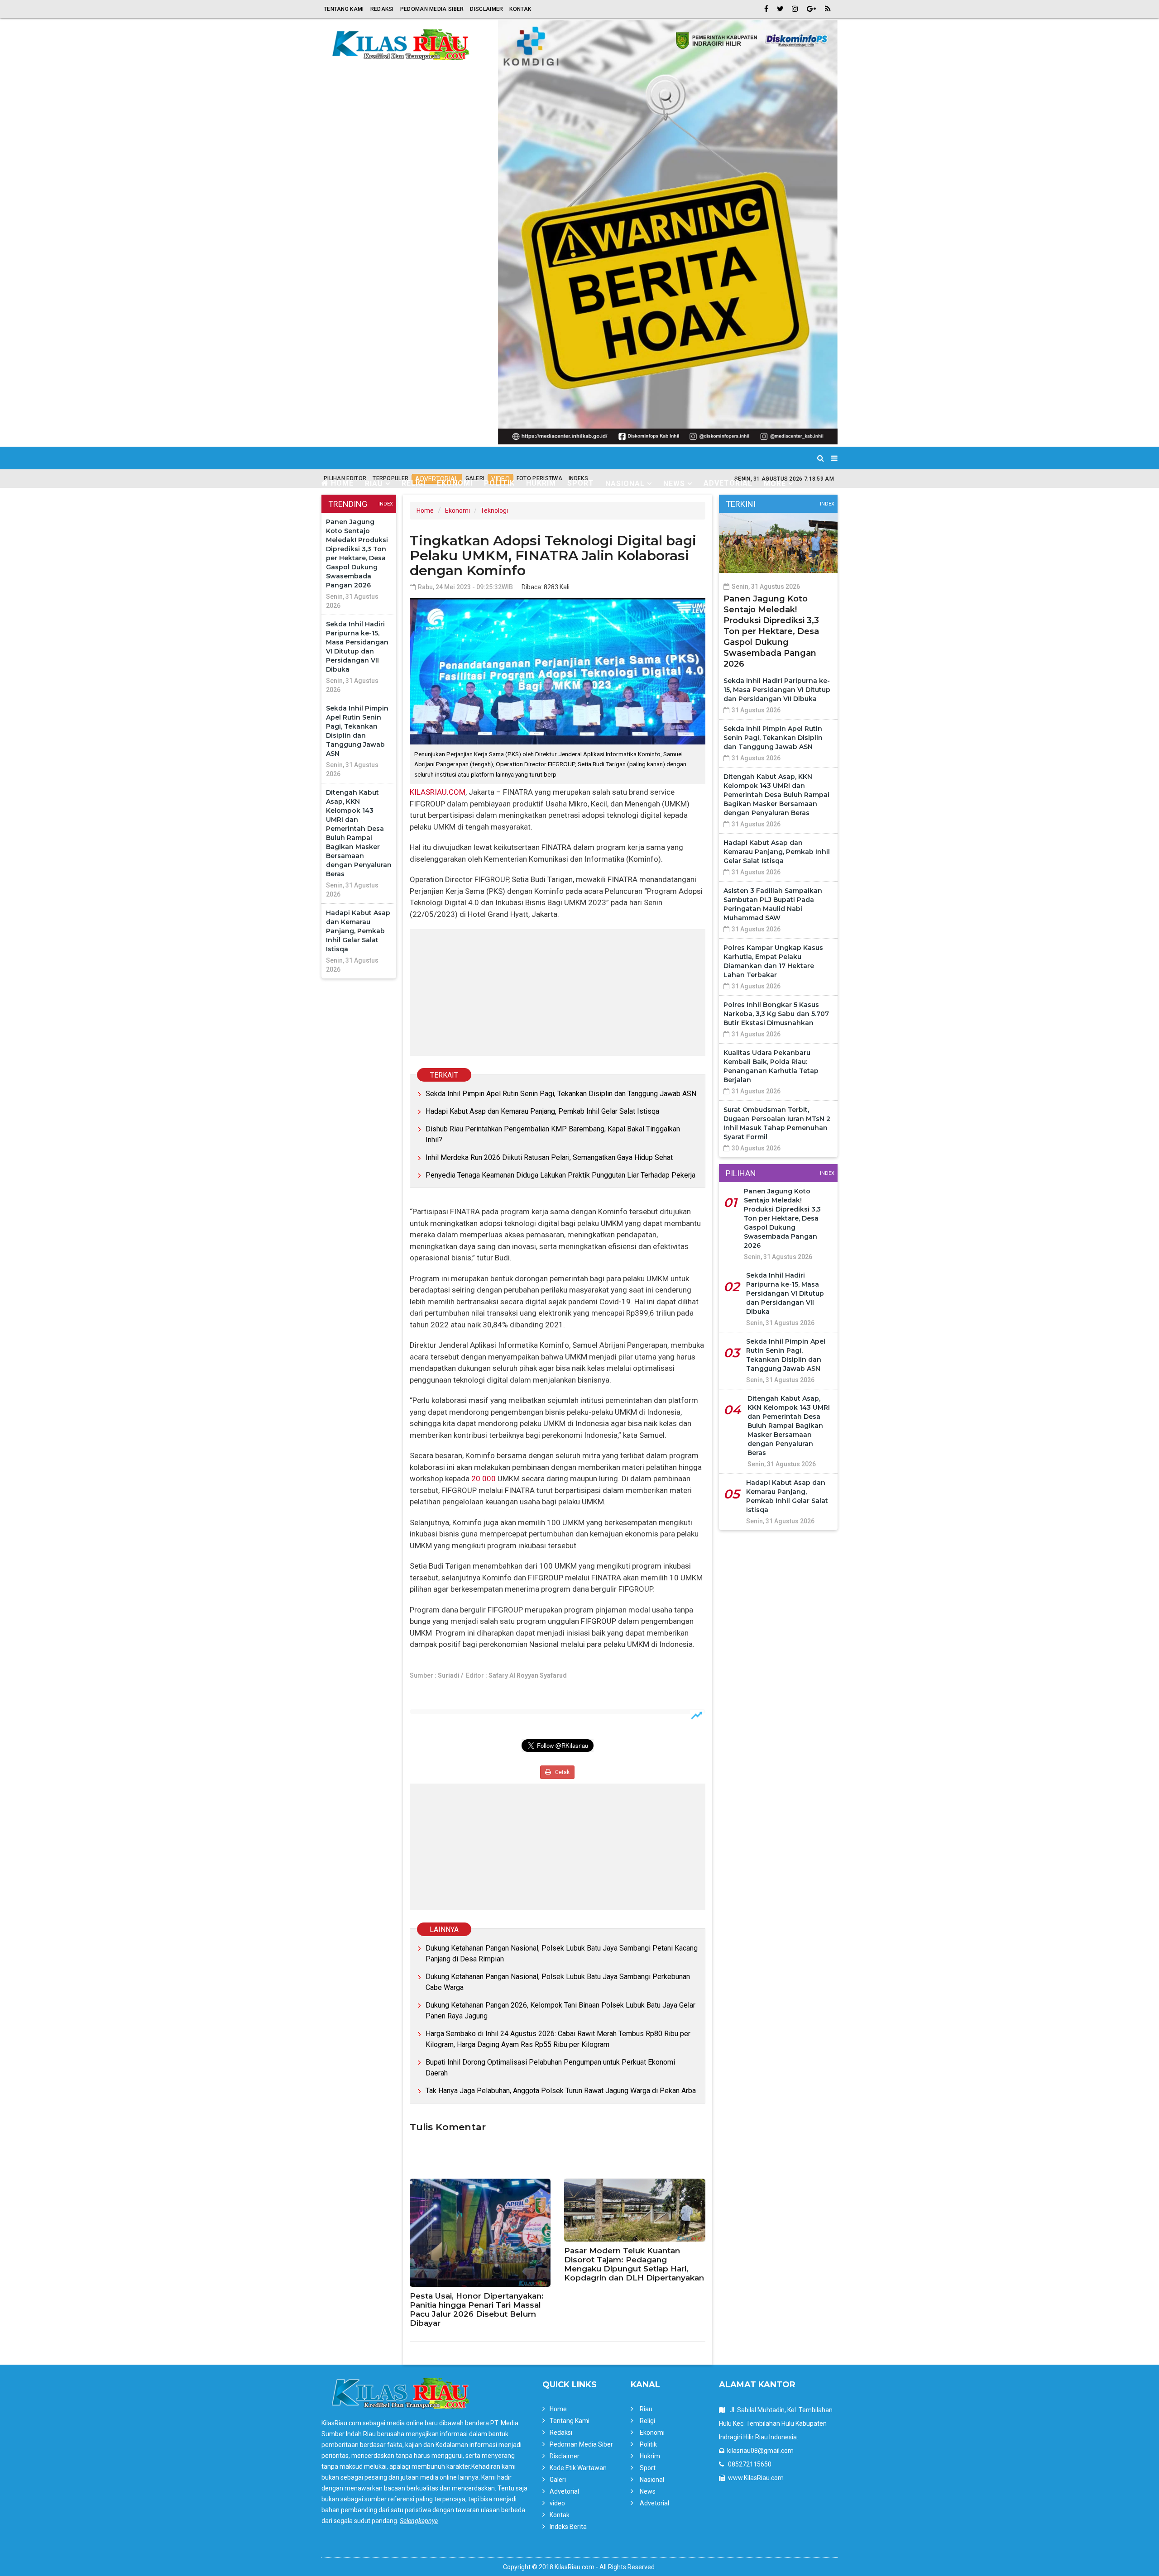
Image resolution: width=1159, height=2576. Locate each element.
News (648, 2491)
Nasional (652, 2480)
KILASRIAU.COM (438, 792)
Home (341, 483)
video (557, 2503)
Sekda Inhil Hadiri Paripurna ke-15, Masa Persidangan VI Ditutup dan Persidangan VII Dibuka (777, 690)
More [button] (775, 484)
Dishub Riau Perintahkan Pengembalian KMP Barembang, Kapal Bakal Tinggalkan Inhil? (553, 1134)
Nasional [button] (625, 484)
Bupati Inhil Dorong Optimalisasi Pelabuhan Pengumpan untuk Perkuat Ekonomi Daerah (550, 2068)
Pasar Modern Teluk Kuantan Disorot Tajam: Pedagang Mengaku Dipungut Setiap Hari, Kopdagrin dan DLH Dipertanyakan (634, 2264)
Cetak (562, 1772)
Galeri (558, 2480)
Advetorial (728, 483)
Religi (414, 483)
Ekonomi (455, 483)
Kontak (520, 9)
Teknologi (494, 510)
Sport (581, 483)
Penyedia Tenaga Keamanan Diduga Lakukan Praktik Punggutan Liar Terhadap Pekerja (560, 1175)
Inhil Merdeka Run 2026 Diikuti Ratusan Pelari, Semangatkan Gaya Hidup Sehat (549, 1157)
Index (386, 504)
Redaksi (382, 9)
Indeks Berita (568, 2527)
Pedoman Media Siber (432, 9)
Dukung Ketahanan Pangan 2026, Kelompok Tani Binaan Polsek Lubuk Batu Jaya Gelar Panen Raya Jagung (560, 2011)
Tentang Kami (344, 9)
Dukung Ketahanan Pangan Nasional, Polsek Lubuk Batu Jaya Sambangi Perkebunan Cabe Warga (558, 1982)
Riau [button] (374, 484)
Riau (646, 2409)
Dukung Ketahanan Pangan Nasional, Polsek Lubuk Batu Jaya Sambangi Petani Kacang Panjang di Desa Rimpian (562, 1953)
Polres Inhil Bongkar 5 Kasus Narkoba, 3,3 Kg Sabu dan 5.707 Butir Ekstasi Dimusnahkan (776, 1014)
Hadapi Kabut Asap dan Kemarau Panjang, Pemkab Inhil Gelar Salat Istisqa (358, 931)
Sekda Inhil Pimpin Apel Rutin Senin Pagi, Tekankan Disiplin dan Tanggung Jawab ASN (561, 1094)
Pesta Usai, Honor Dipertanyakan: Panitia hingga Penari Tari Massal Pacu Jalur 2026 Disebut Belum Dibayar (477, 2309)
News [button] (674, 484)
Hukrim (541, 483)
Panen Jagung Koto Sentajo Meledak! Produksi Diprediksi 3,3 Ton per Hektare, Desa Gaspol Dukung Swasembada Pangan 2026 (771, 631)
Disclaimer (486, 9)
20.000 (484, 1479)
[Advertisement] (558, 992)
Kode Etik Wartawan (578, 2468)
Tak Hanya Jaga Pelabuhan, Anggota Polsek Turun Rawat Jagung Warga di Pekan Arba (561, 2091)
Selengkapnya (419, 2521)
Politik (499, 483)
